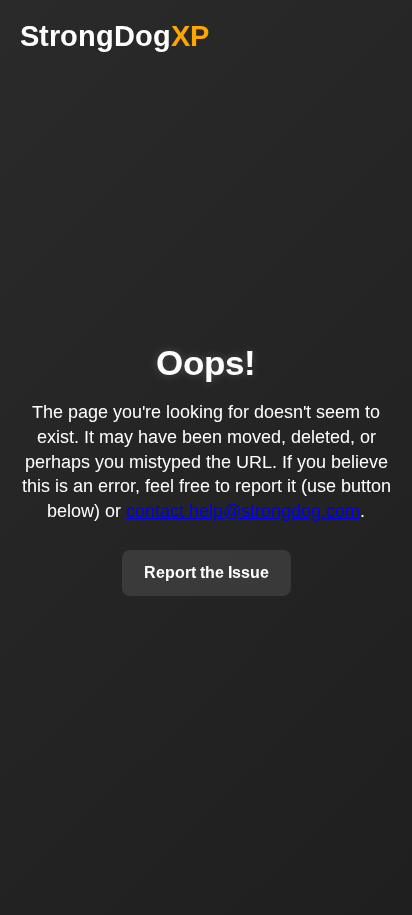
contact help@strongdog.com (243, 511)
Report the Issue (206, 572)
